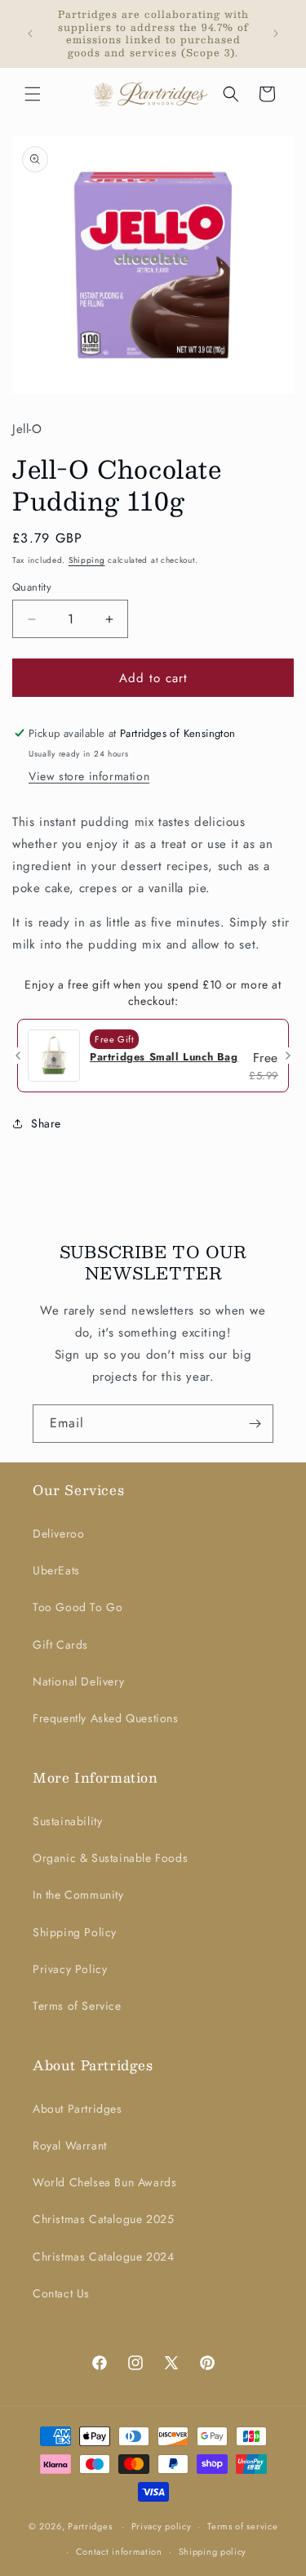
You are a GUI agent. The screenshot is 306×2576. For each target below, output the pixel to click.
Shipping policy (213, 2551)
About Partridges (78, 2109)
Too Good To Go (78, 1607)
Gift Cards (60, 1645)
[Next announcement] (276, 33)
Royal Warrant (70, 2145)
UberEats (56, 1570)
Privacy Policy (70, 1969)
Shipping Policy (75, 1932)
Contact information (119, 2551)
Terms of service (242, 2526)
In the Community (78, 1895)
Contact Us (61, 2293)
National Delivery (78, 1681)
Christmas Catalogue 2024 (103, 2257)
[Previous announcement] (30, 33)
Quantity (32, 587)
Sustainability (67, 1821)
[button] (33, 94)
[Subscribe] (255, 1424)
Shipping (87, 560)
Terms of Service (77, 2006)
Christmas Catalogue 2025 (103, 2219)
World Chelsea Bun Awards (104, 2182)
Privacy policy (162, 2526)
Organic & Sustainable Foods (110, 1858)
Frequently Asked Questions (106, 1718)
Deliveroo (58, 1534)
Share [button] (46, 1123)
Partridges (90, 2526)
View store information (89, 776)
